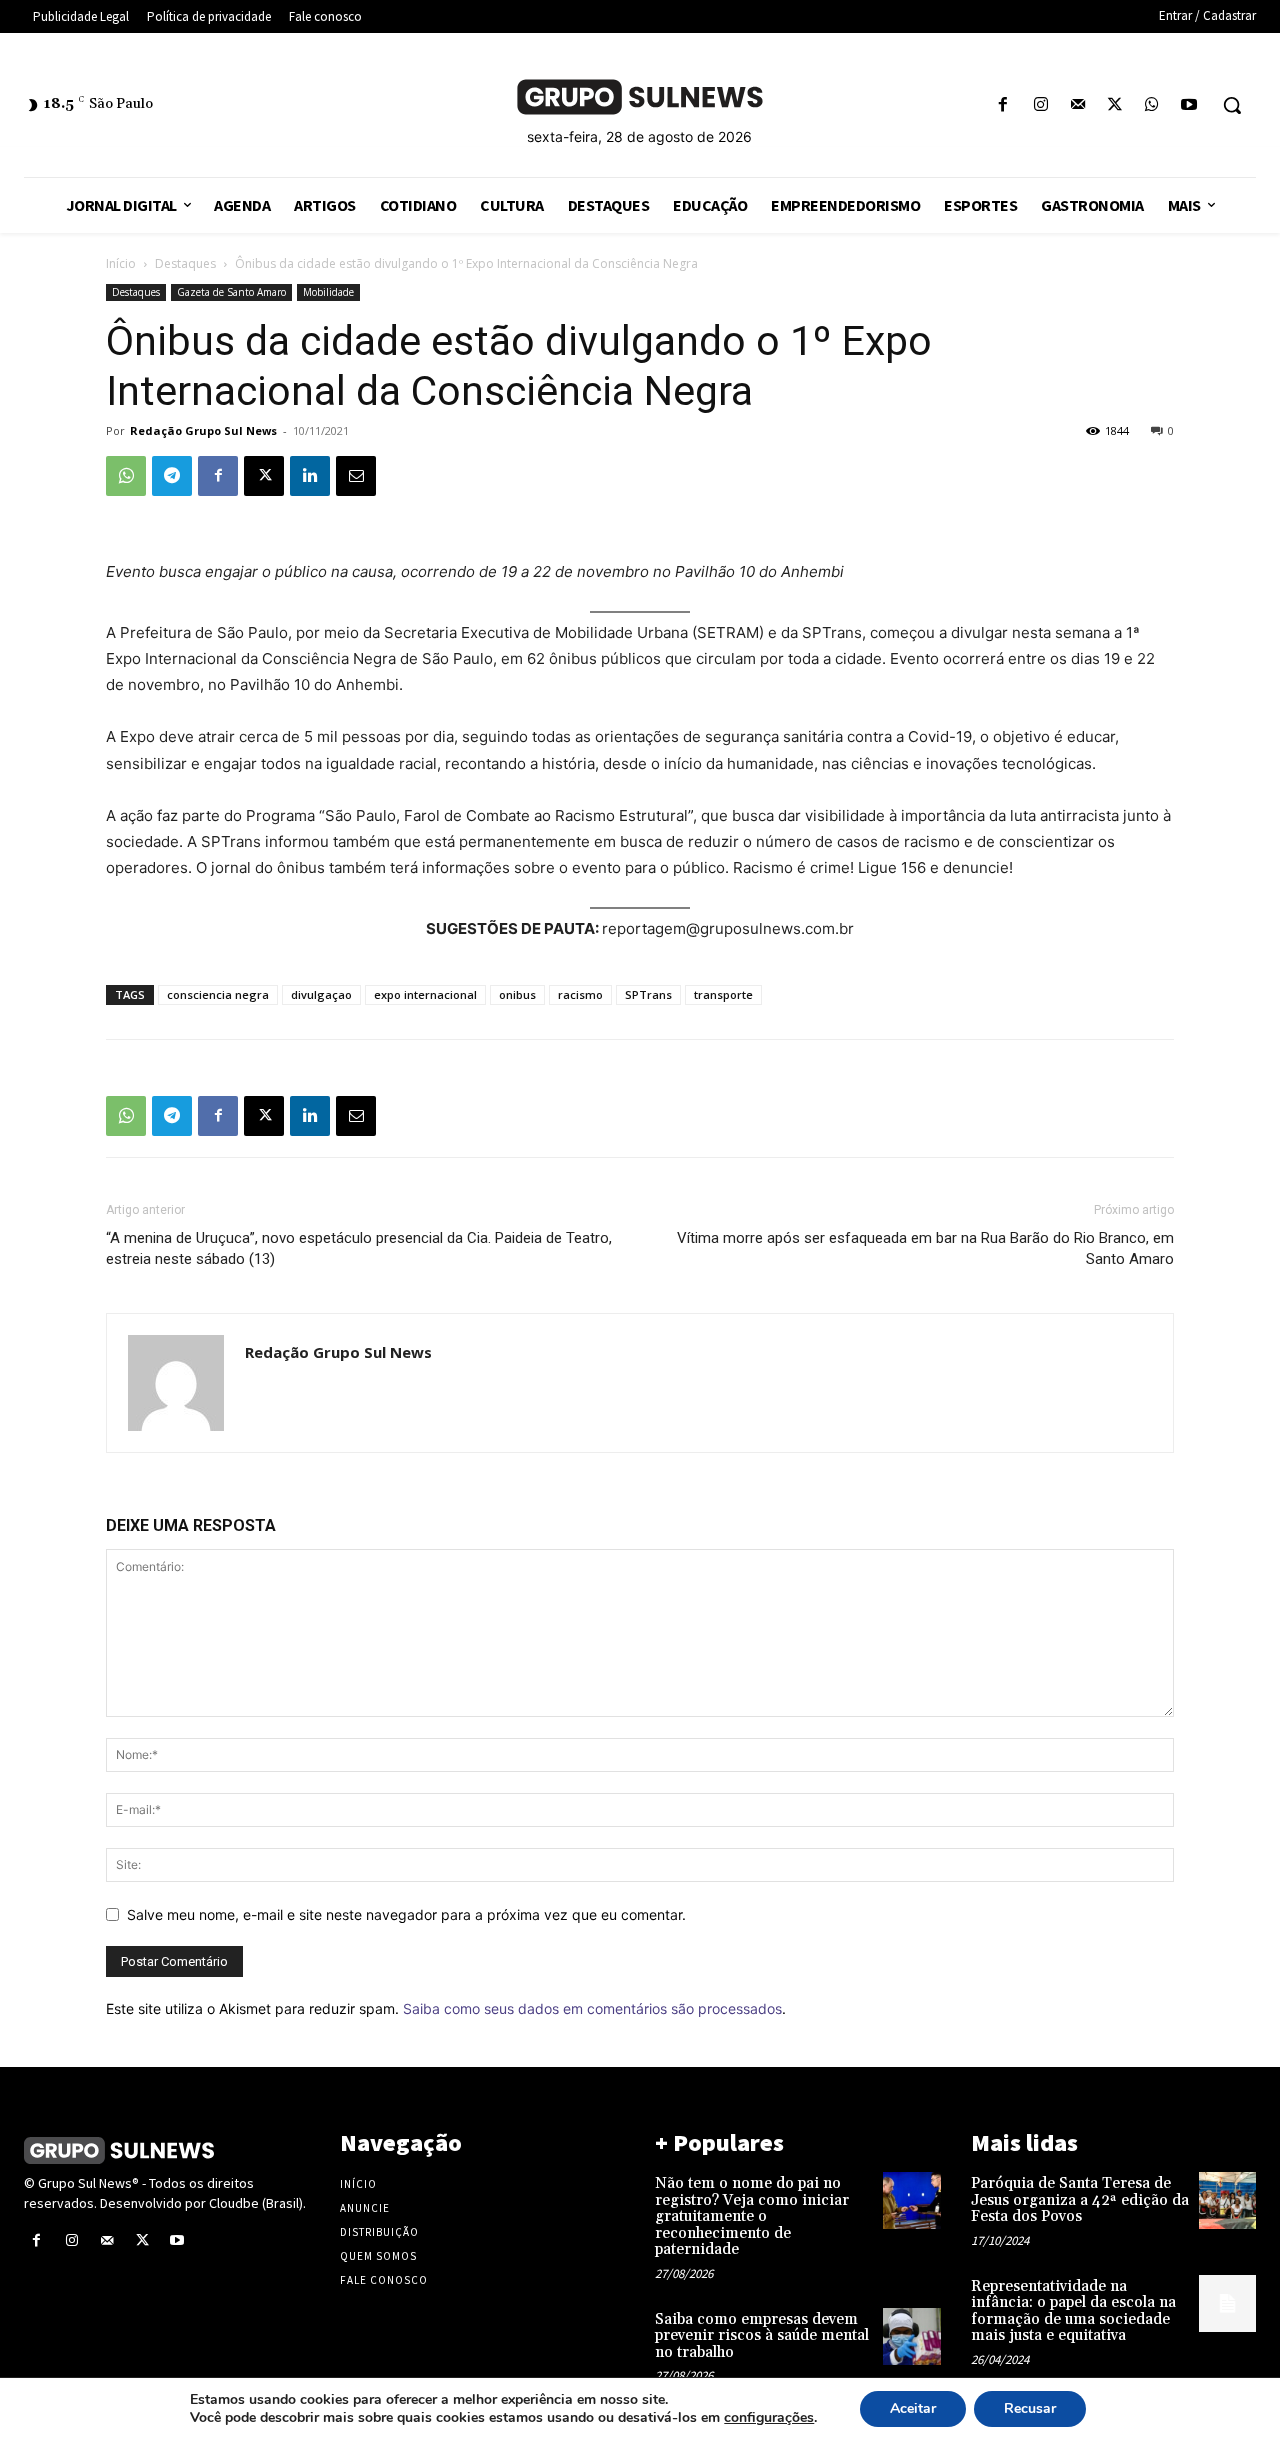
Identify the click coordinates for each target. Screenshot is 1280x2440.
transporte (723, 994)
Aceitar (913, 2408)
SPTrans (648, 994)
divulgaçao (321, 994)
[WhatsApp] (1152, 105)
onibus (517, 994)
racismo (580, 994)
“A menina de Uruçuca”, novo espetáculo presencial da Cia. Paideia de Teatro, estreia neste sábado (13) (359, 1248)
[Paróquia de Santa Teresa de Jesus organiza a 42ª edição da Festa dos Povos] (1227, 2200)
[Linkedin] (310, 476)
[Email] (356, 476)
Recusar (1030, 2408)
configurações (769, 2418)
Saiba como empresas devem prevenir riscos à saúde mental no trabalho (762, 2336)
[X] (1114, 105)
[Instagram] (1040, 105)
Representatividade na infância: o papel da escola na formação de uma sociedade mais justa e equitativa (1073, 2311)
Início (121, 263)
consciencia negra (218, 994)
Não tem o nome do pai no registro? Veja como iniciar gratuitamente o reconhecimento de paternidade (752, 2216)
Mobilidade (328, 292)
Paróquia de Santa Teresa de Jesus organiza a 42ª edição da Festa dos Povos (1080, 2200)
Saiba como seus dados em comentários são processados (592, 2008)
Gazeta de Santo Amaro (231, 292)
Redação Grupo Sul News (203, 430)
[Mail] (1077, 105)
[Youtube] (1189, 105)
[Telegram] (172, 476)
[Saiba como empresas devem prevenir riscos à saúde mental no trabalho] (911, 2336)
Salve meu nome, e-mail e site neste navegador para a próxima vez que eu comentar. (406, 1914)
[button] (1232, 105)
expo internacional (425, 994)
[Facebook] (1003, 105)
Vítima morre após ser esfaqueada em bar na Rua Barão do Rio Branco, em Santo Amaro (925, 1248)
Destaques (185, 263)
